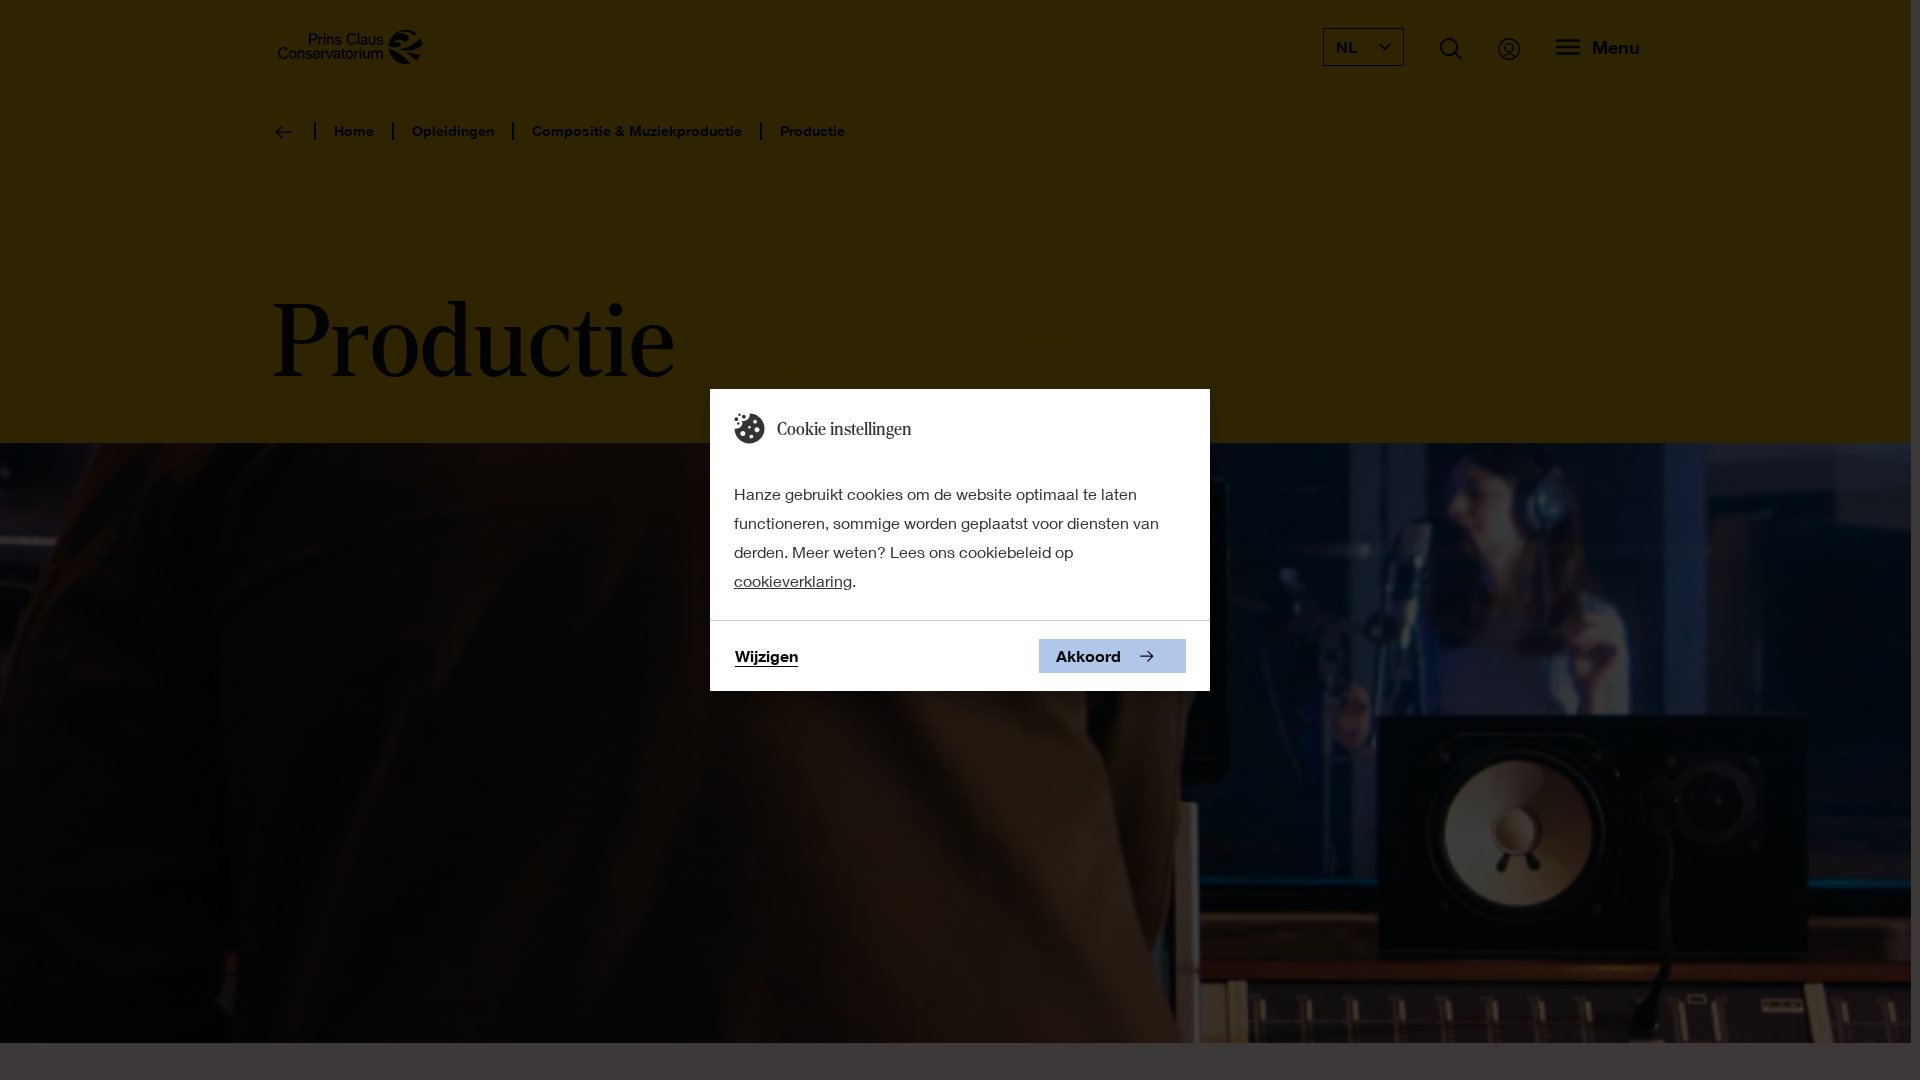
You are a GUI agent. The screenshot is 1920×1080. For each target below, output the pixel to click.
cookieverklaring (793, 580)
